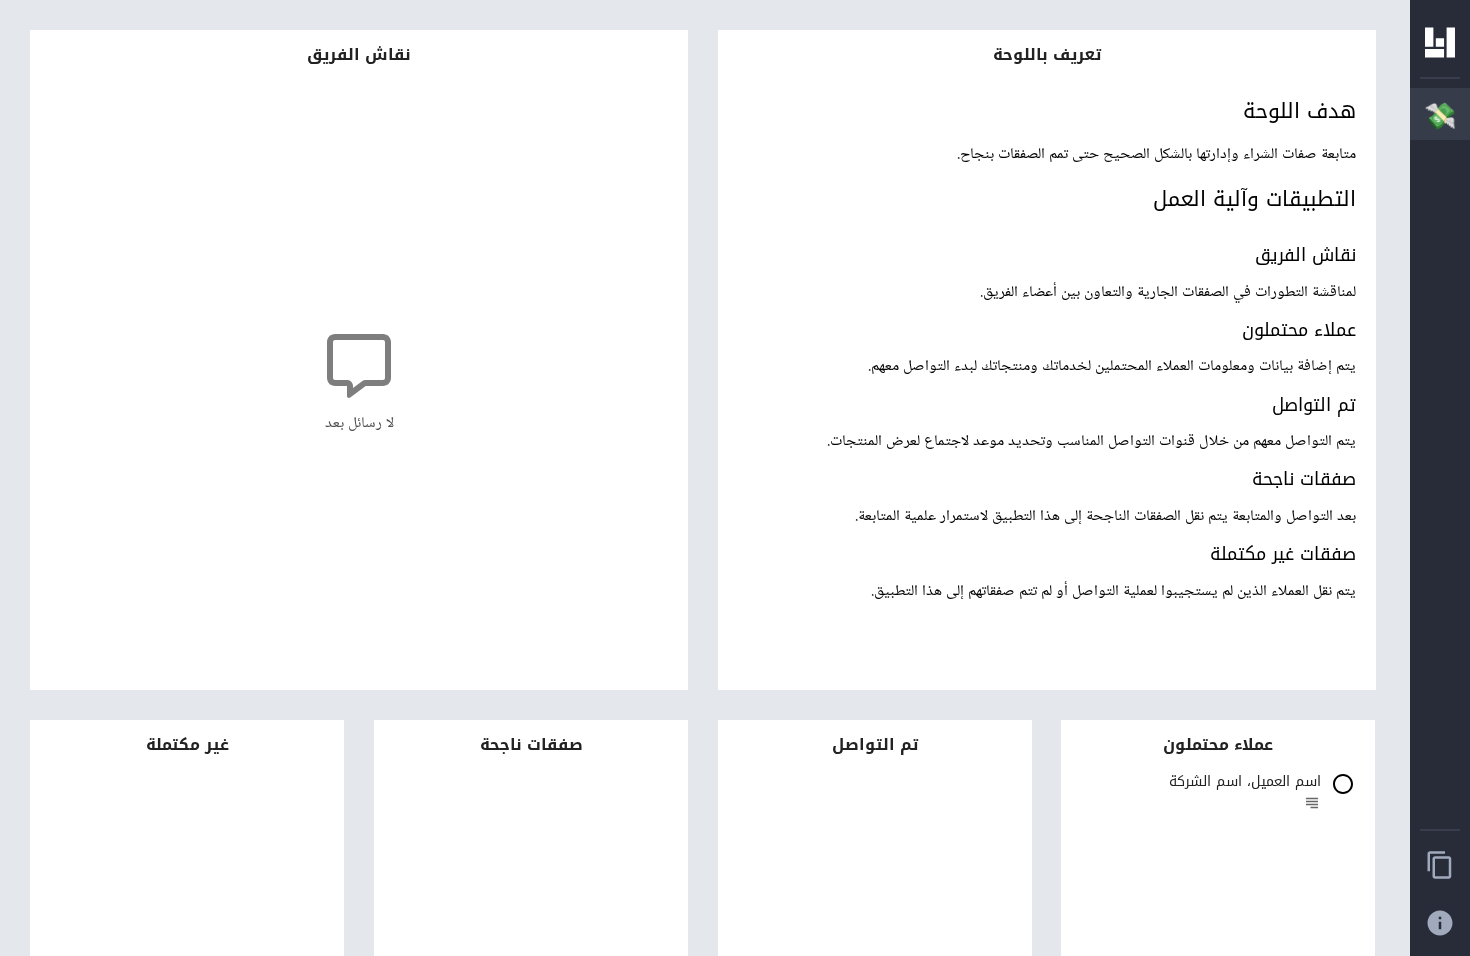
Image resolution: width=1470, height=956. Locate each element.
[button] (1218, 796)
